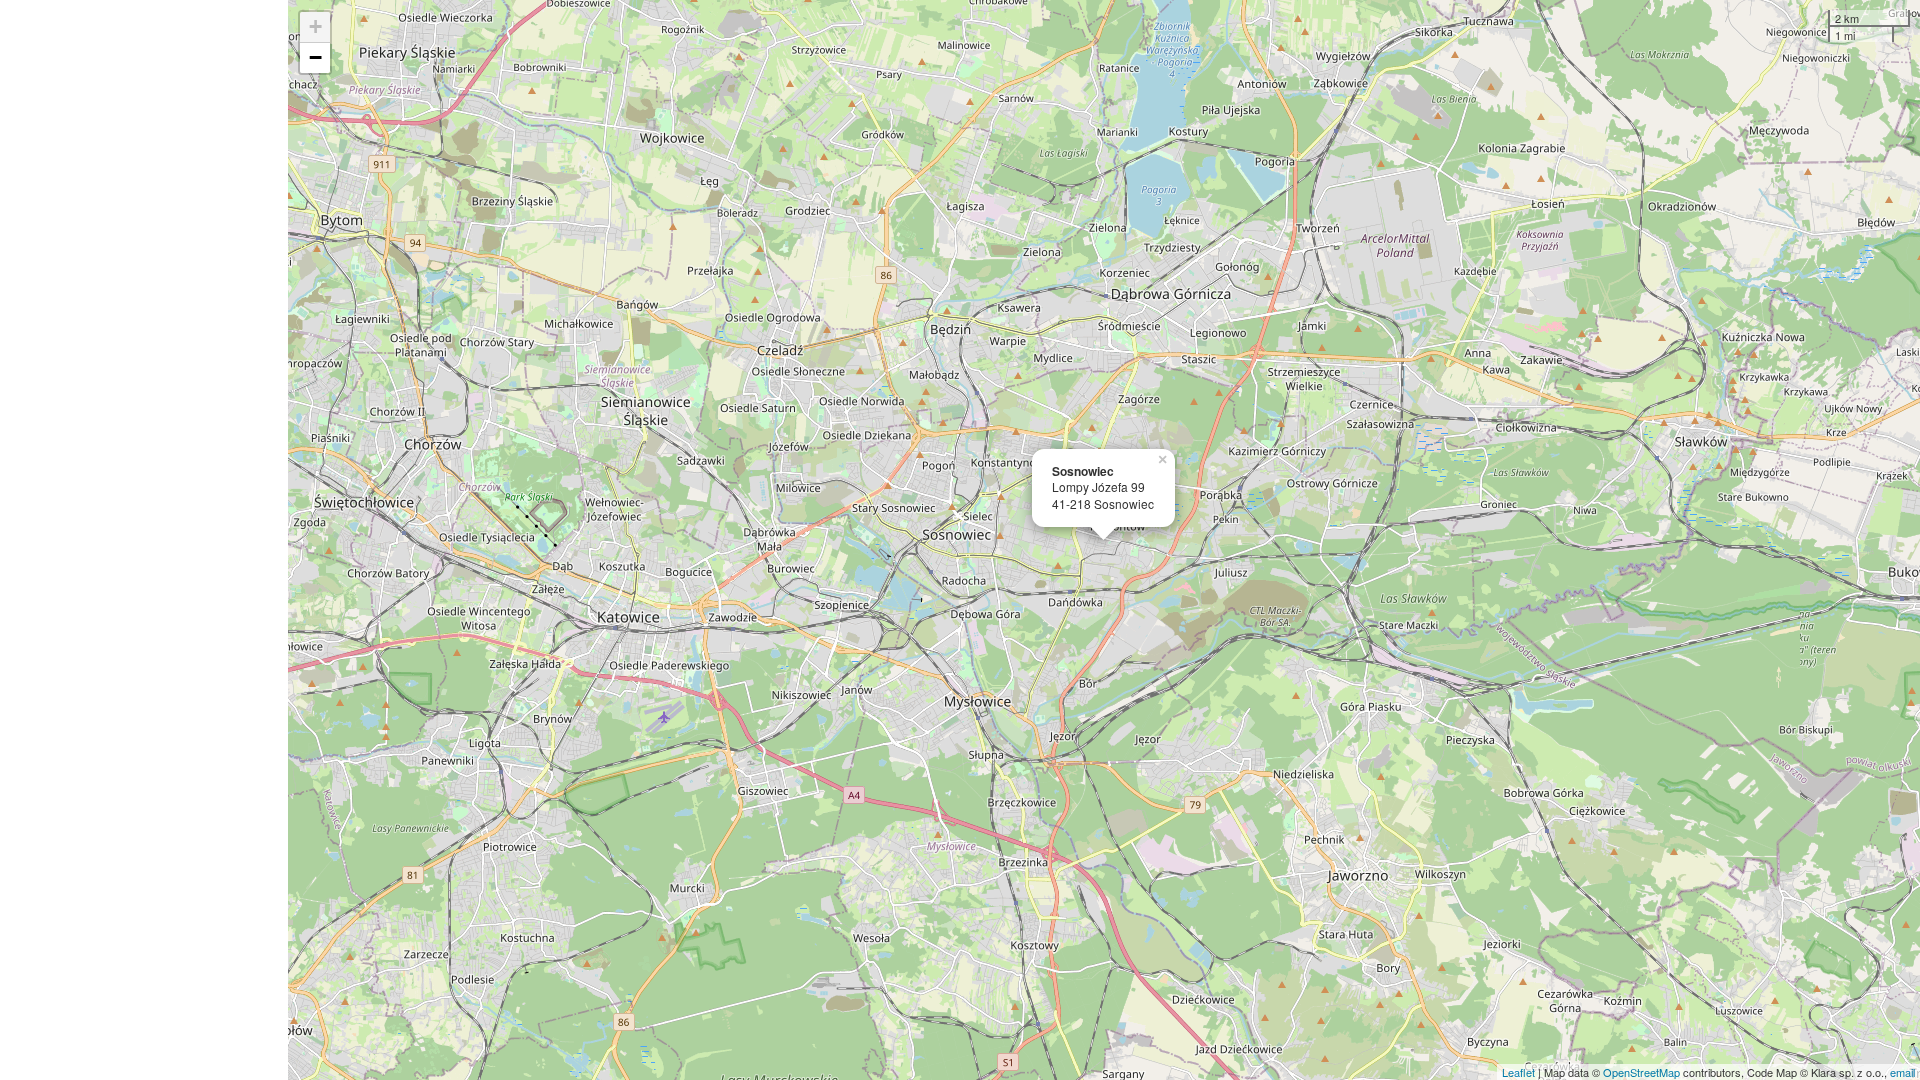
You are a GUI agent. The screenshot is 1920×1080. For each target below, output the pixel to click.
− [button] (315, 57)
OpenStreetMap (1641, 1072)
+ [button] (315, 26)
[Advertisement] (144, 540)
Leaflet (1518, 1072)
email (1902, 1072)
